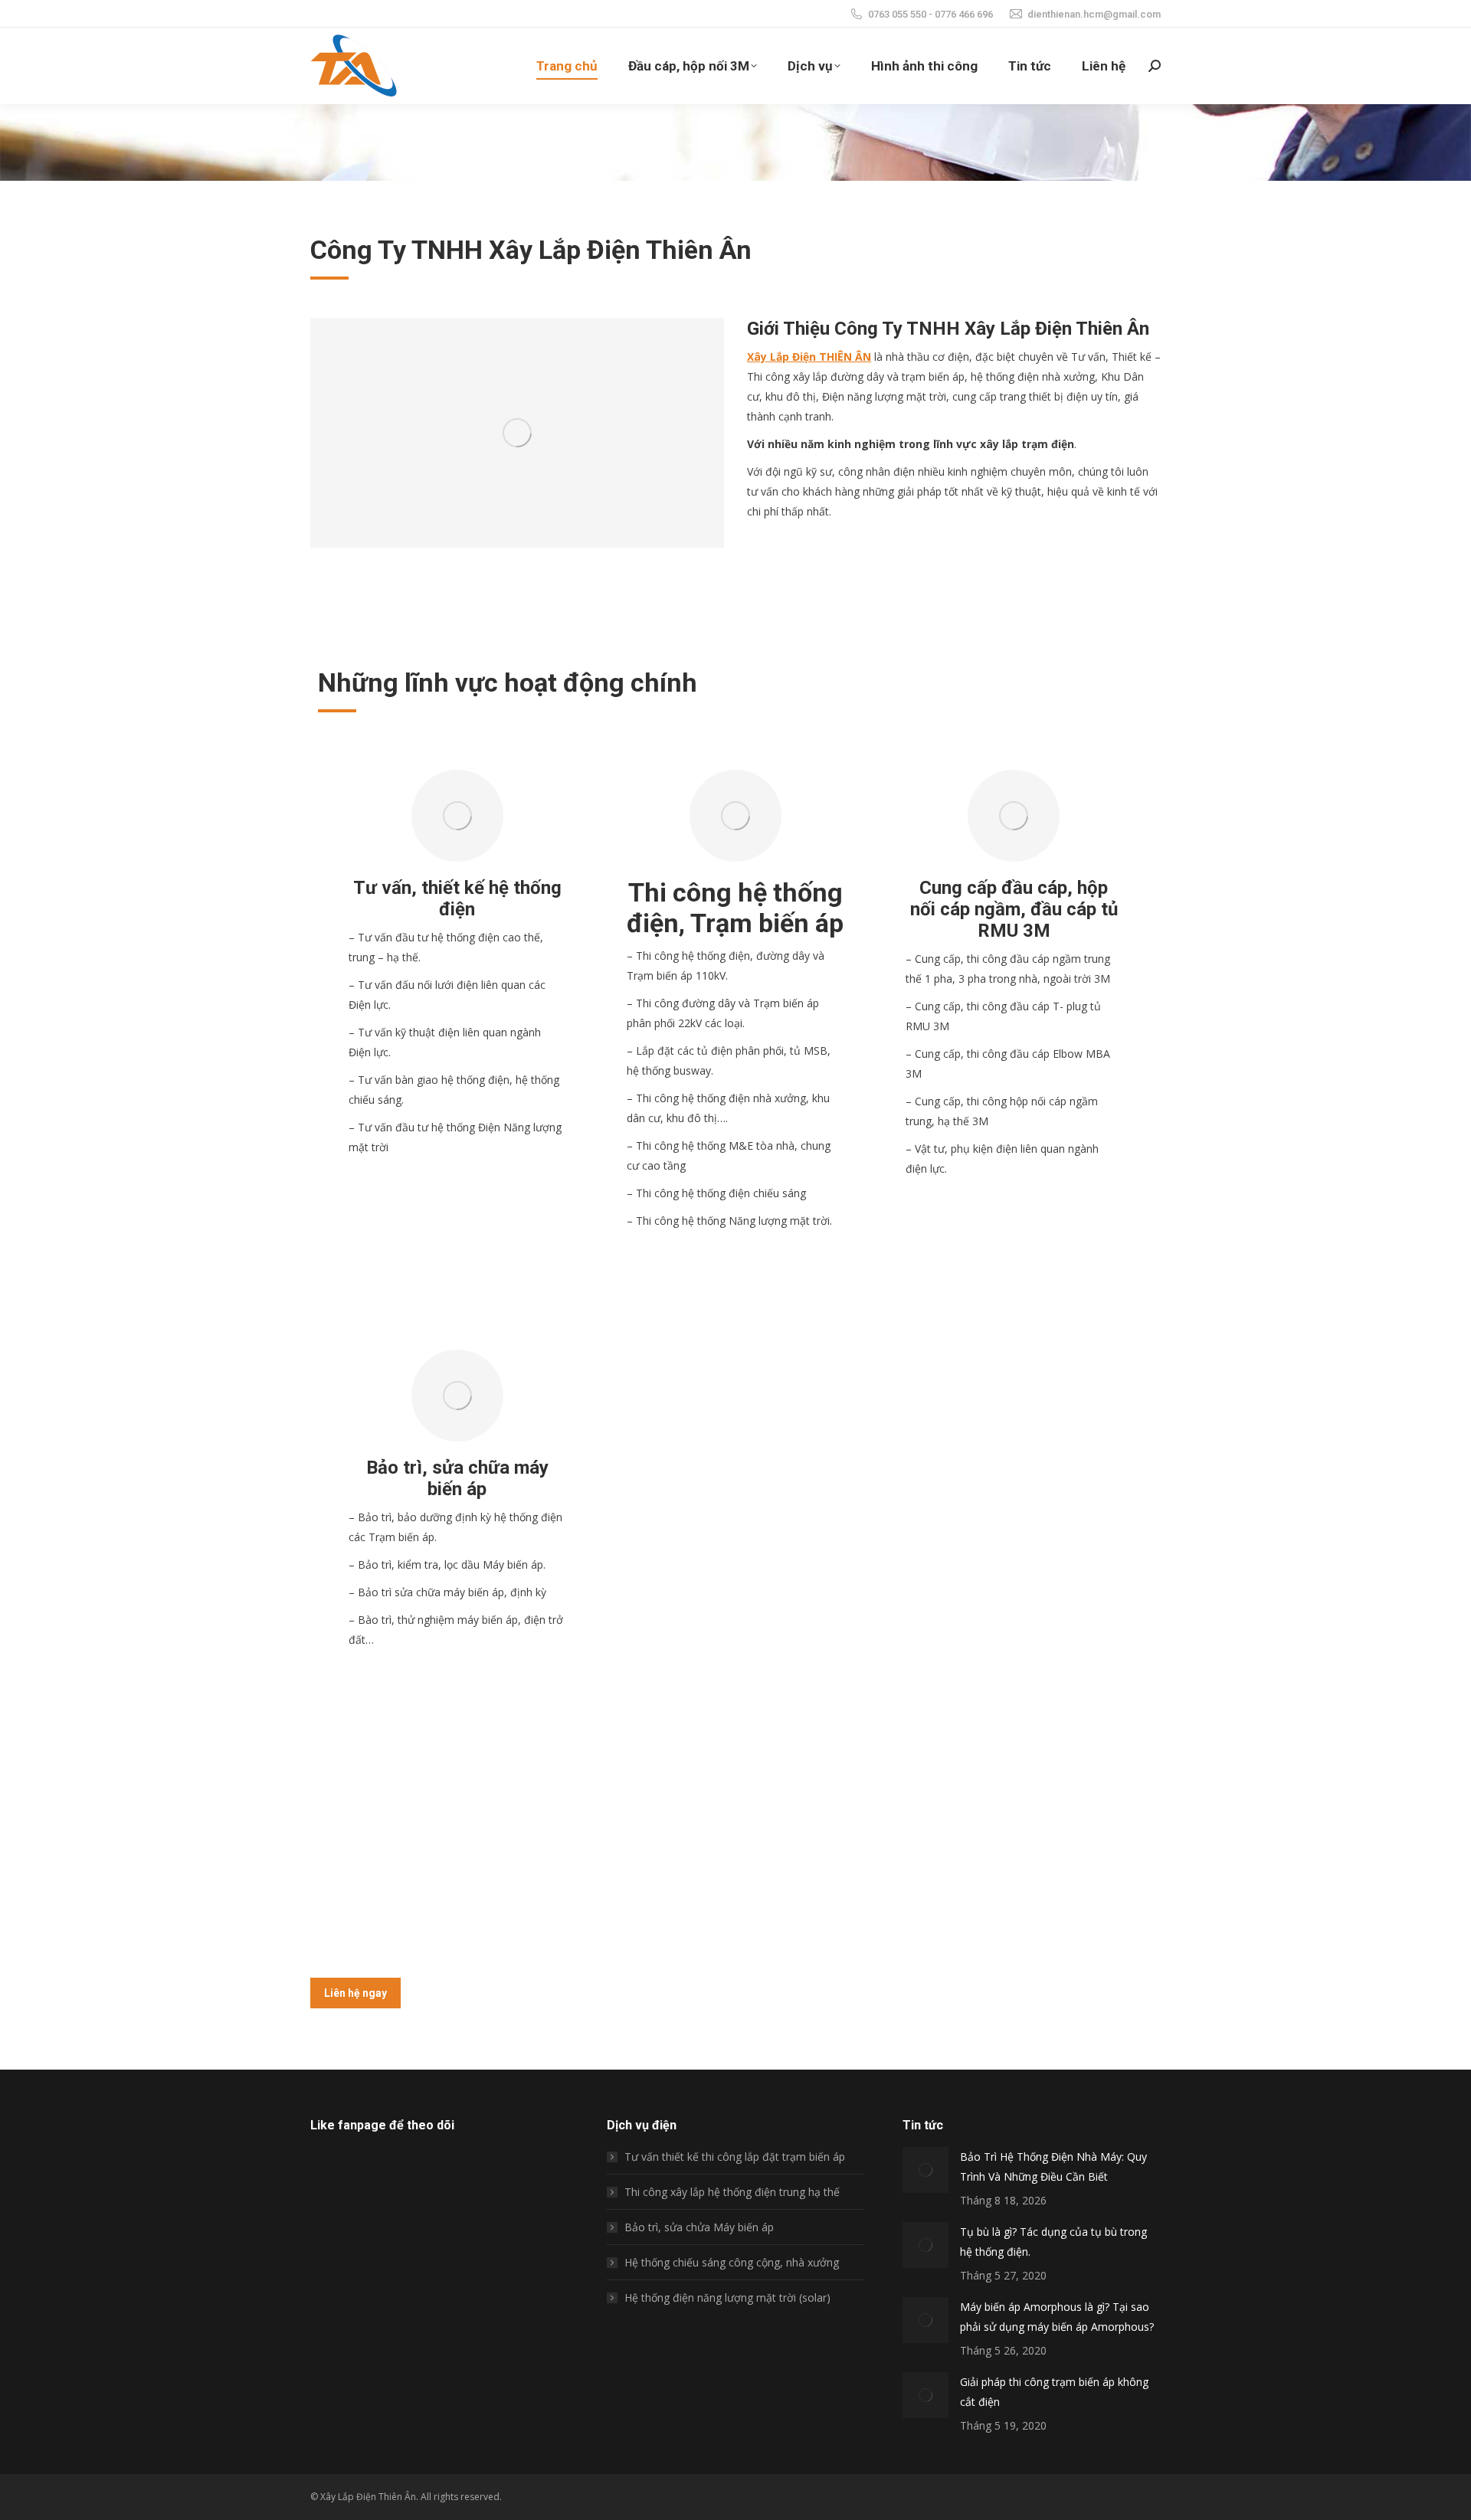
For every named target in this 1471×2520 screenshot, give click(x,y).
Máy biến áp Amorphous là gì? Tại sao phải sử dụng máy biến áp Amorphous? (1057, 2317)
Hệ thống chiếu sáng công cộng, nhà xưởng (732, 2262)
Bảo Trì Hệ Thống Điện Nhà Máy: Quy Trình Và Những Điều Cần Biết (1053, 2167)
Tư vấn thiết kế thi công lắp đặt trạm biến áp (735, 2157)
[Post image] (926, 2170)
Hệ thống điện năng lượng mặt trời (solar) (727, 2297)
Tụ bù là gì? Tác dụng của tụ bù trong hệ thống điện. (1053, 2242)
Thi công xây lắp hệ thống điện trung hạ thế (732, 2192)
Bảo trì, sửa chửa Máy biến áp (699, 2227)
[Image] (457, 816)
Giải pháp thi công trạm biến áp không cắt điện (1054, 2392)
